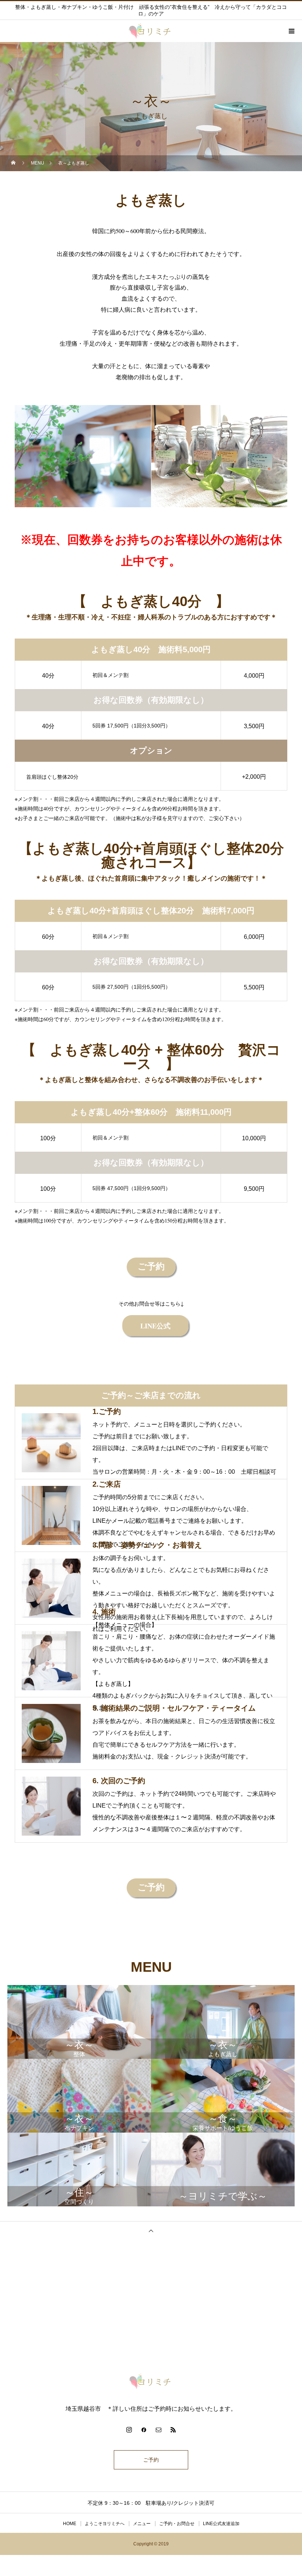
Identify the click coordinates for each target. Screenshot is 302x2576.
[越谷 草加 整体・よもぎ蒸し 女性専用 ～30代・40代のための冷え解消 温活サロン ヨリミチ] (151, 2381)
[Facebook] (144, 2430)
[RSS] (173, 2430)
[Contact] (158, 2430)
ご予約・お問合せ (177, 2524)
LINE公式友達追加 (221, 2524)
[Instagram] (129, 2430)
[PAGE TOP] (151, 2231)
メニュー (142, 2524)
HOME (70, 2524)
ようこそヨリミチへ (105, 2524)
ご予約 (151, 2460)
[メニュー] (291, 31)
